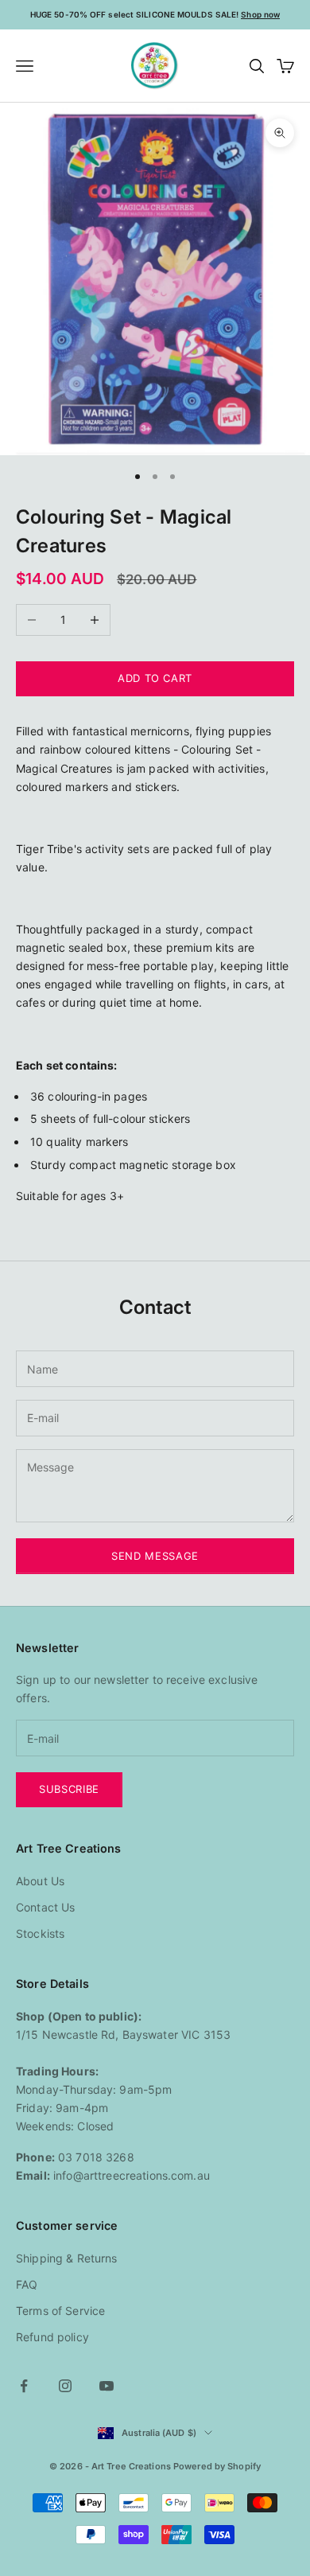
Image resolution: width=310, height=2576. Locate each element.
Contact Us (45, 1907)
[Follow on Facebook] (24, 2386)
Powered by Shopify (217, 2466)
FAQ (27, 2284)
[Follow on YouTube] (107, 2386)
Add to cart (155, 678)
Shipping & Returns (67, 2258)
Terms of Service (60, 2311)
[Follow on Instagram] (65, 2386)
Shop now (260, 14)
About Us (40, 1881)
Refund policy (52, 2337)
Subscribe (69, 1789)
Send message (155, 1556)
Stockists (40, 1933)
